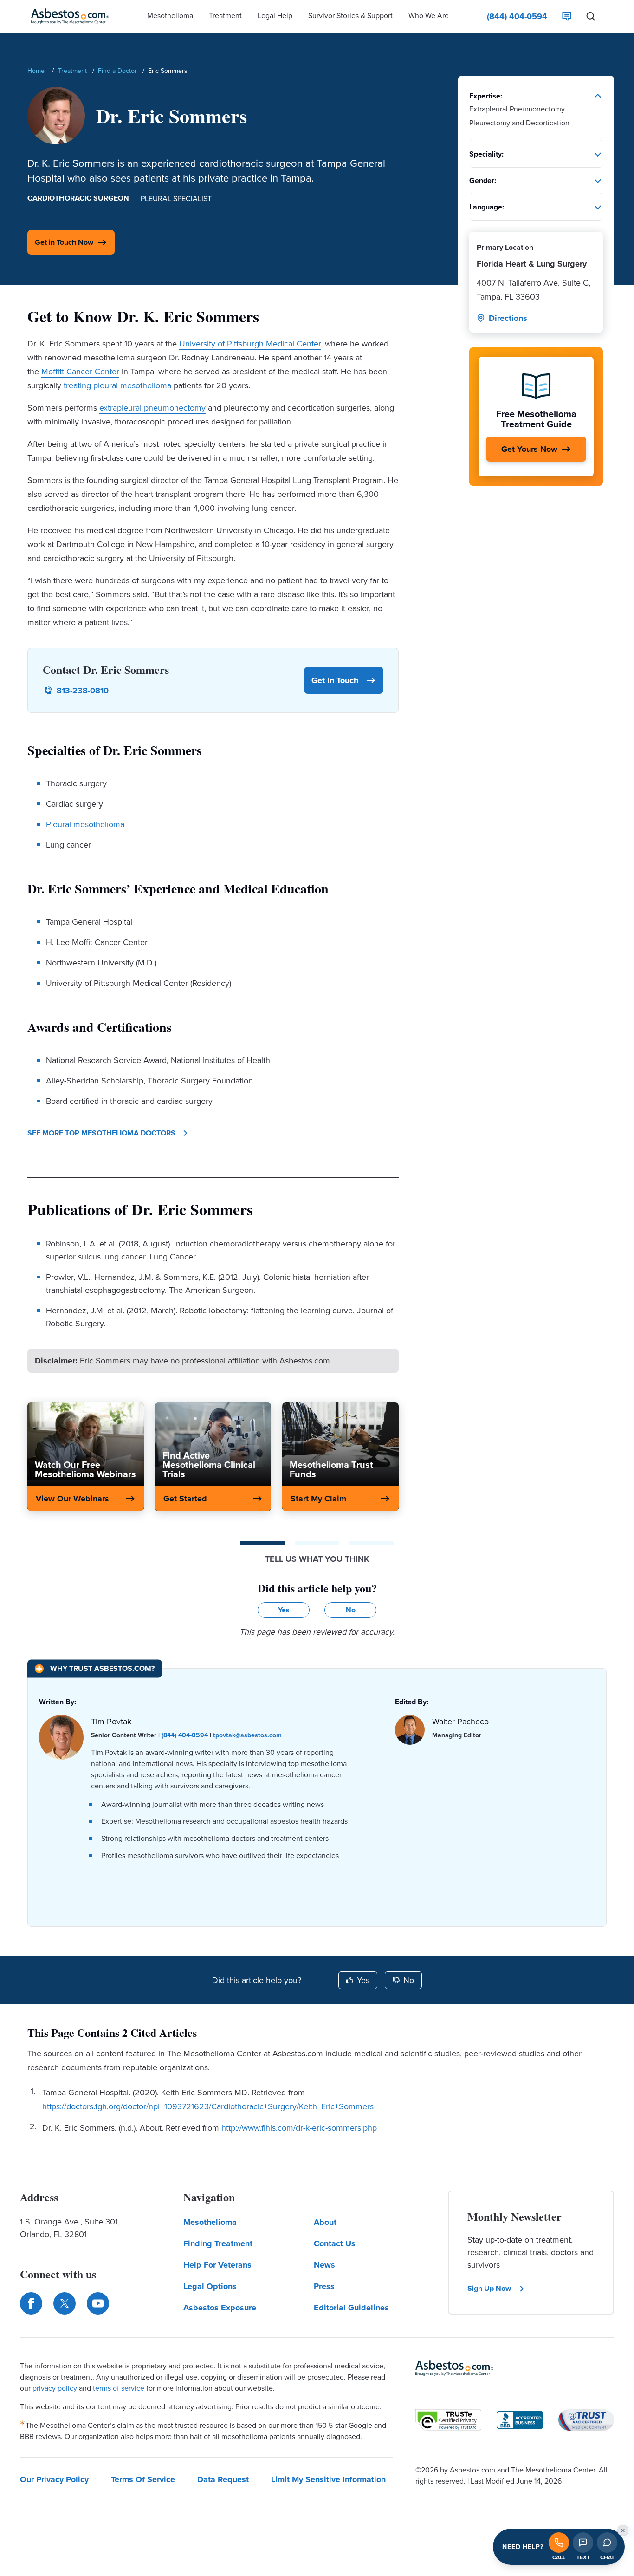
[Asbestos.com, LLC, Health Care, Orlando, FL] (520, 2420)
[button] (170, 16)
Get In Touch (335, 680)
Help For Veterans (217, 2265)
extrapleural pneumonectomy (152, 408)
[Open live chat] (607, 2543)
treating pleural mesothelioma (117, 385)
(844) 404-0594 (185, 1735)
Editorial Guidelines (351, 2308)
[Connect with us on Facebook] (31, 2303)
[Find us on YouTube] (98, 2303)
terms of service (119, 2388)
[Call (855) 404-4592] (559, 2543)
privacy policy (55, 2388)
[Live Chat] (567, 16)
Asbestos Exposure (220, 2308)
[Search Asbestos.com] (591, 16)
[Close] (623, 2530)
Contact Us (335, 2243)
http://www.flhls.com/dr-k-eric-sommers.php (299, 2128)
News (324, 2265)
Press (324, 2286)
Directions (508, 318)
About (325, 2222)
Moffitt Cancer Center (80, 371)
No (409, 1980)
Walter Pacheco (460, 1721)
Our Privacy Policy (54, 2479)
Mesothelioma (210, 2222)
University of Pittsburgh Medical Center (250, 343)
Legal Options (210, 2286)
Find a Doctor (117, 71)
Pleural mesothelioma (85, 824)
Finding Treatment (218, 2243)
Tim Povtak (111, 1721)
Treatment (72, 71)
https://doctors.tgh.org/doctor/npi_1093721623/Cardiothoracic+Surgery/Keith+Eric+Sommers (208, 2106)
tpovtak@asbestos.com (247, 1735)
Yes (363, 1980)
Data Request (223, 2479)
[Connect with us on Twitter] (65, 2303)
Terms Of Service (143, 2479)
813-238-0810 (83, 691)
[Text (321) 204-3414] (583, 2543)
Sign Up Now (489, 2288)
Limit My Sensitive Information (328, 2479)
